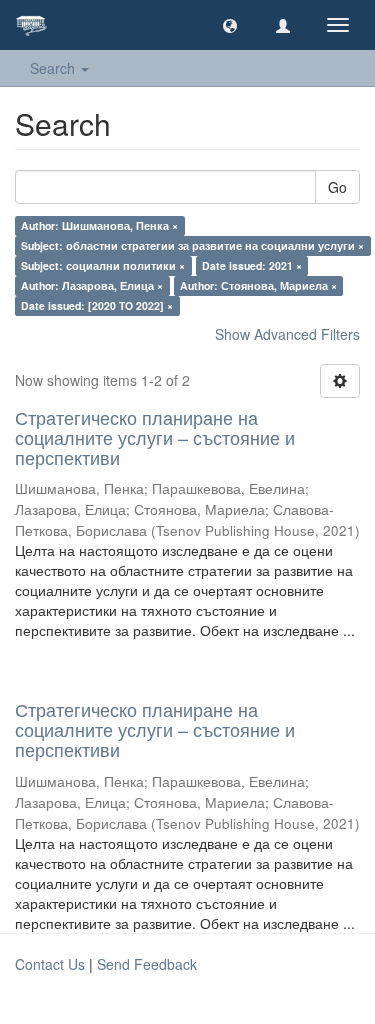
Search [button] (54, 68)
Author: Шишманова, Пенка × (99, 225)
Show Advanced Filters (287, 334)
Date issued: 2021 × (252, 265)
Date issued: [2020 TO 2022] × (97, 305)
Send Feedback (147, 964)
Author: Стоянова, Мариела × (258, 285)
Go (337, 187)
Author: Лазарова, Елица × (92, 285)
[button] (230, 25)
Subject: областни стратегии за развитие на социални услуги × (192, 245)
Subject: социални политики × (103, 265)
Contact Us (50, 964)
